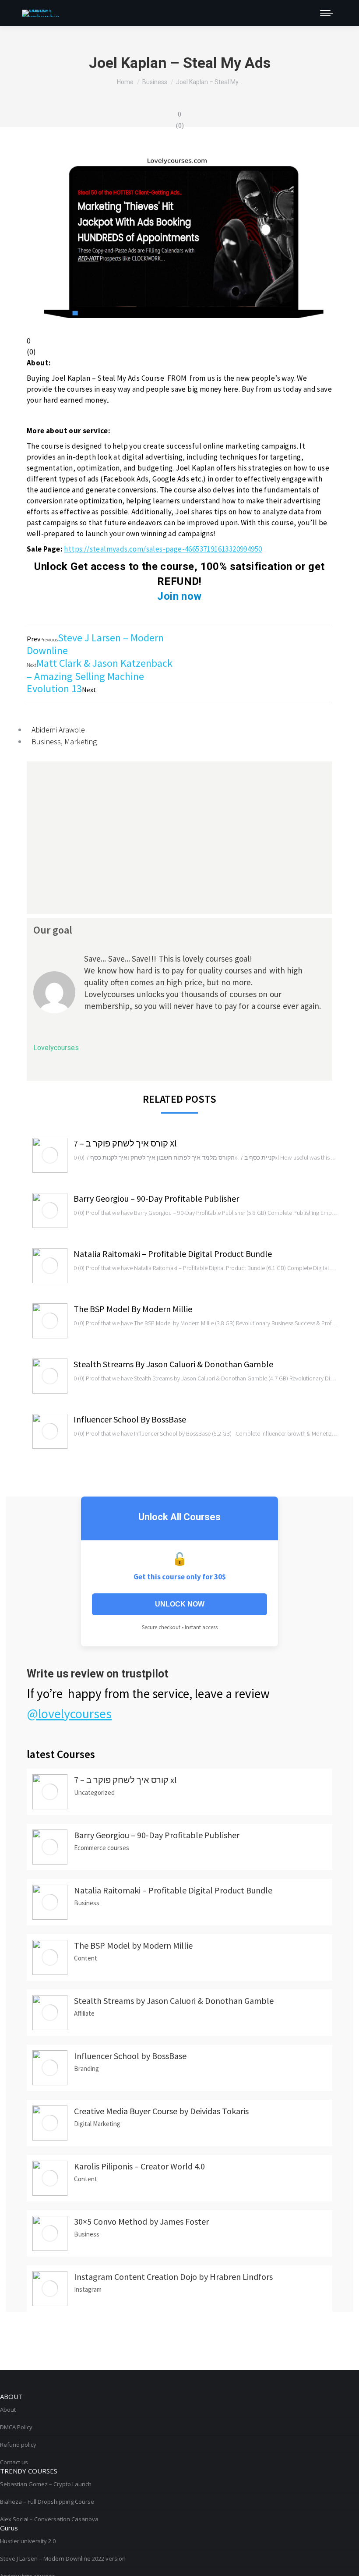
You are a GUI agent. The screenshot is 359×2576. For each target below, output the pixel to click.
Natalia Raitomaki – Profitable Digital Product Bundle (173, 1254)
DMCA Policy (16, 2427)
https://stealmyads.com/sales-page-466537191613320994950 (163, 549)
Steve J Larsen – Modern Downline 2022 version (63, 2558)
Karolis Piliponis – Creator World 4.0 (139, 2166)
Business (46, 741)
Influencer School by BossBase (130, 1419)
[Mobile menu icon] (327, 13)
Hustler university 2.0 (28, 2541)
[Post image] (50, 1155)
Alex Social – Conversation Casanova (49, 2519)
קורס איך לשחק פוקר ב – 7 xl (125, 1143)
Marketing (81, 741)
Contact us (14, 2462)
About (8, 2410)
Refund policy (18, 2445)
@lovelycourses (69, 1713)
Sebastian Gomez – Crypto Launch (46, 2484)
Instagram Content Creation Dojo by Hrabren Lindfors (173, 2277)
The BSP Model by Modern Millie (133, 1309)
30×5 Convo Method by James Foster (141, 2221)
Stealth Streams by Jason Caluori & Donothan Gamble (173, 1364)
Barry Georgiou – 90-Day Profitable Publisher (156, 1198)
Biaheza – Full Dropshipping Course (47, 2502)
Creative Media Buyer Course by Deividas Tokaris (161, 2111)
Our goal (53, 930)
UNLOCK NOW (180, 1604)
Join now (179, 596)
